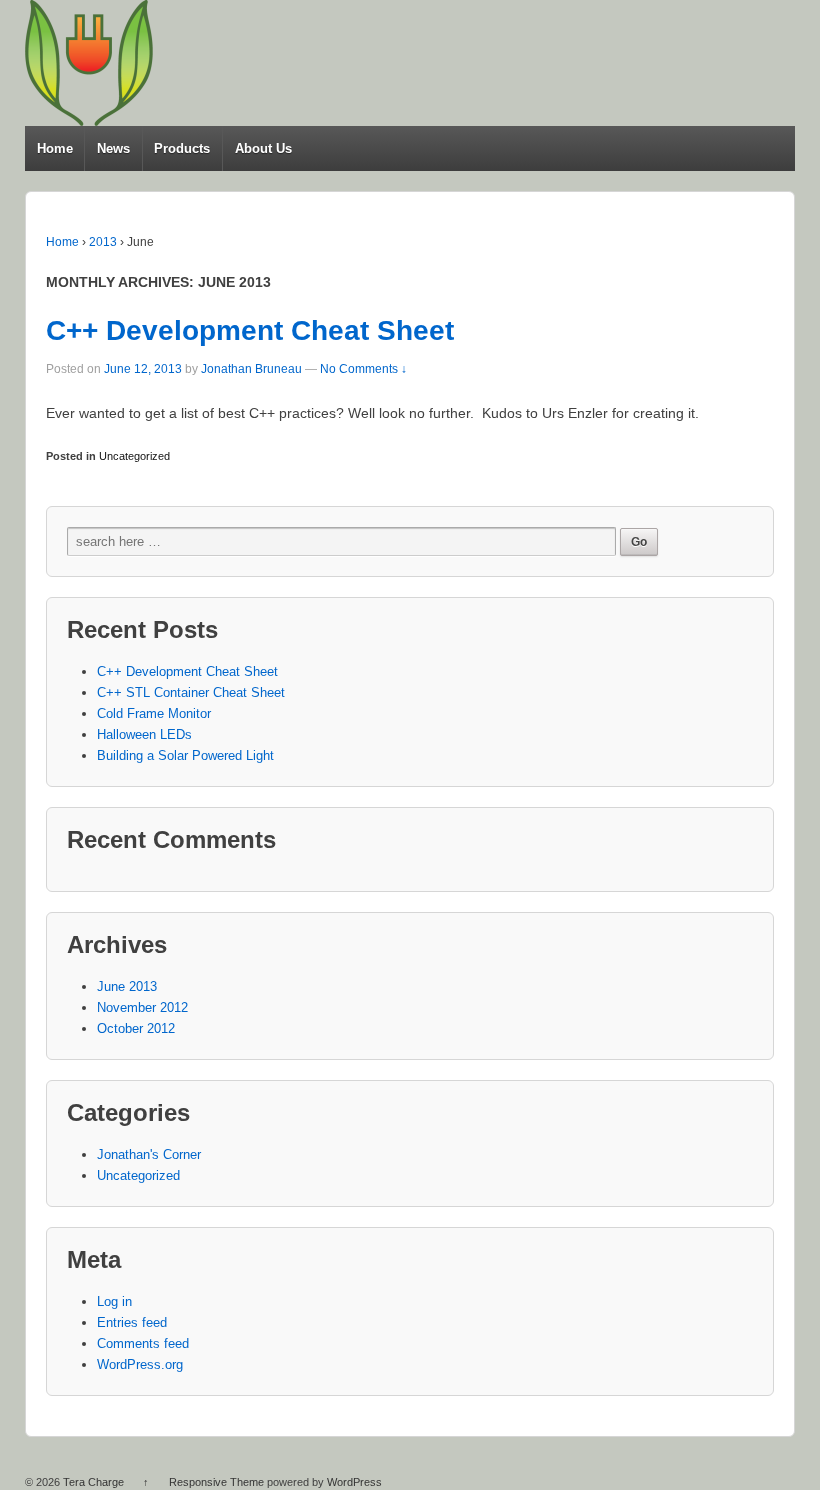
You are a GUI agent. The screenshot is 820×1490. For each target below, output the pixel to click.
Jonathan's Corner (149, 1154)
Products (182, 148)
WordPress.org (140, 1364)
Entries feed (132, 1322)
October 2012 (136, 1028)
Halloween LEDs (144, 734)
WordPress (354, 1482)
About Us (263, 148)
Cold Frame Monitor (154, 713)
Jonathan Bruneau (251, 369)
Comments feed (143, 1343)
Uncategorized (134, 456)
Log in (114, 1301)
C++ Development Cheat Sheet (250, 330)
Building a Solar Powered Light (185, 755)
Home (55, 148)
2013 (103, 242)
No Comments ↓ (363, 369)
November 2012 (142, 1007)
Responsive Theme (216, 1482)
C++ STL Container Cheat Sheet (191, 692)
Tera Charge (93, 1482)
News (113, 148)
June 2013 (127, 986)
